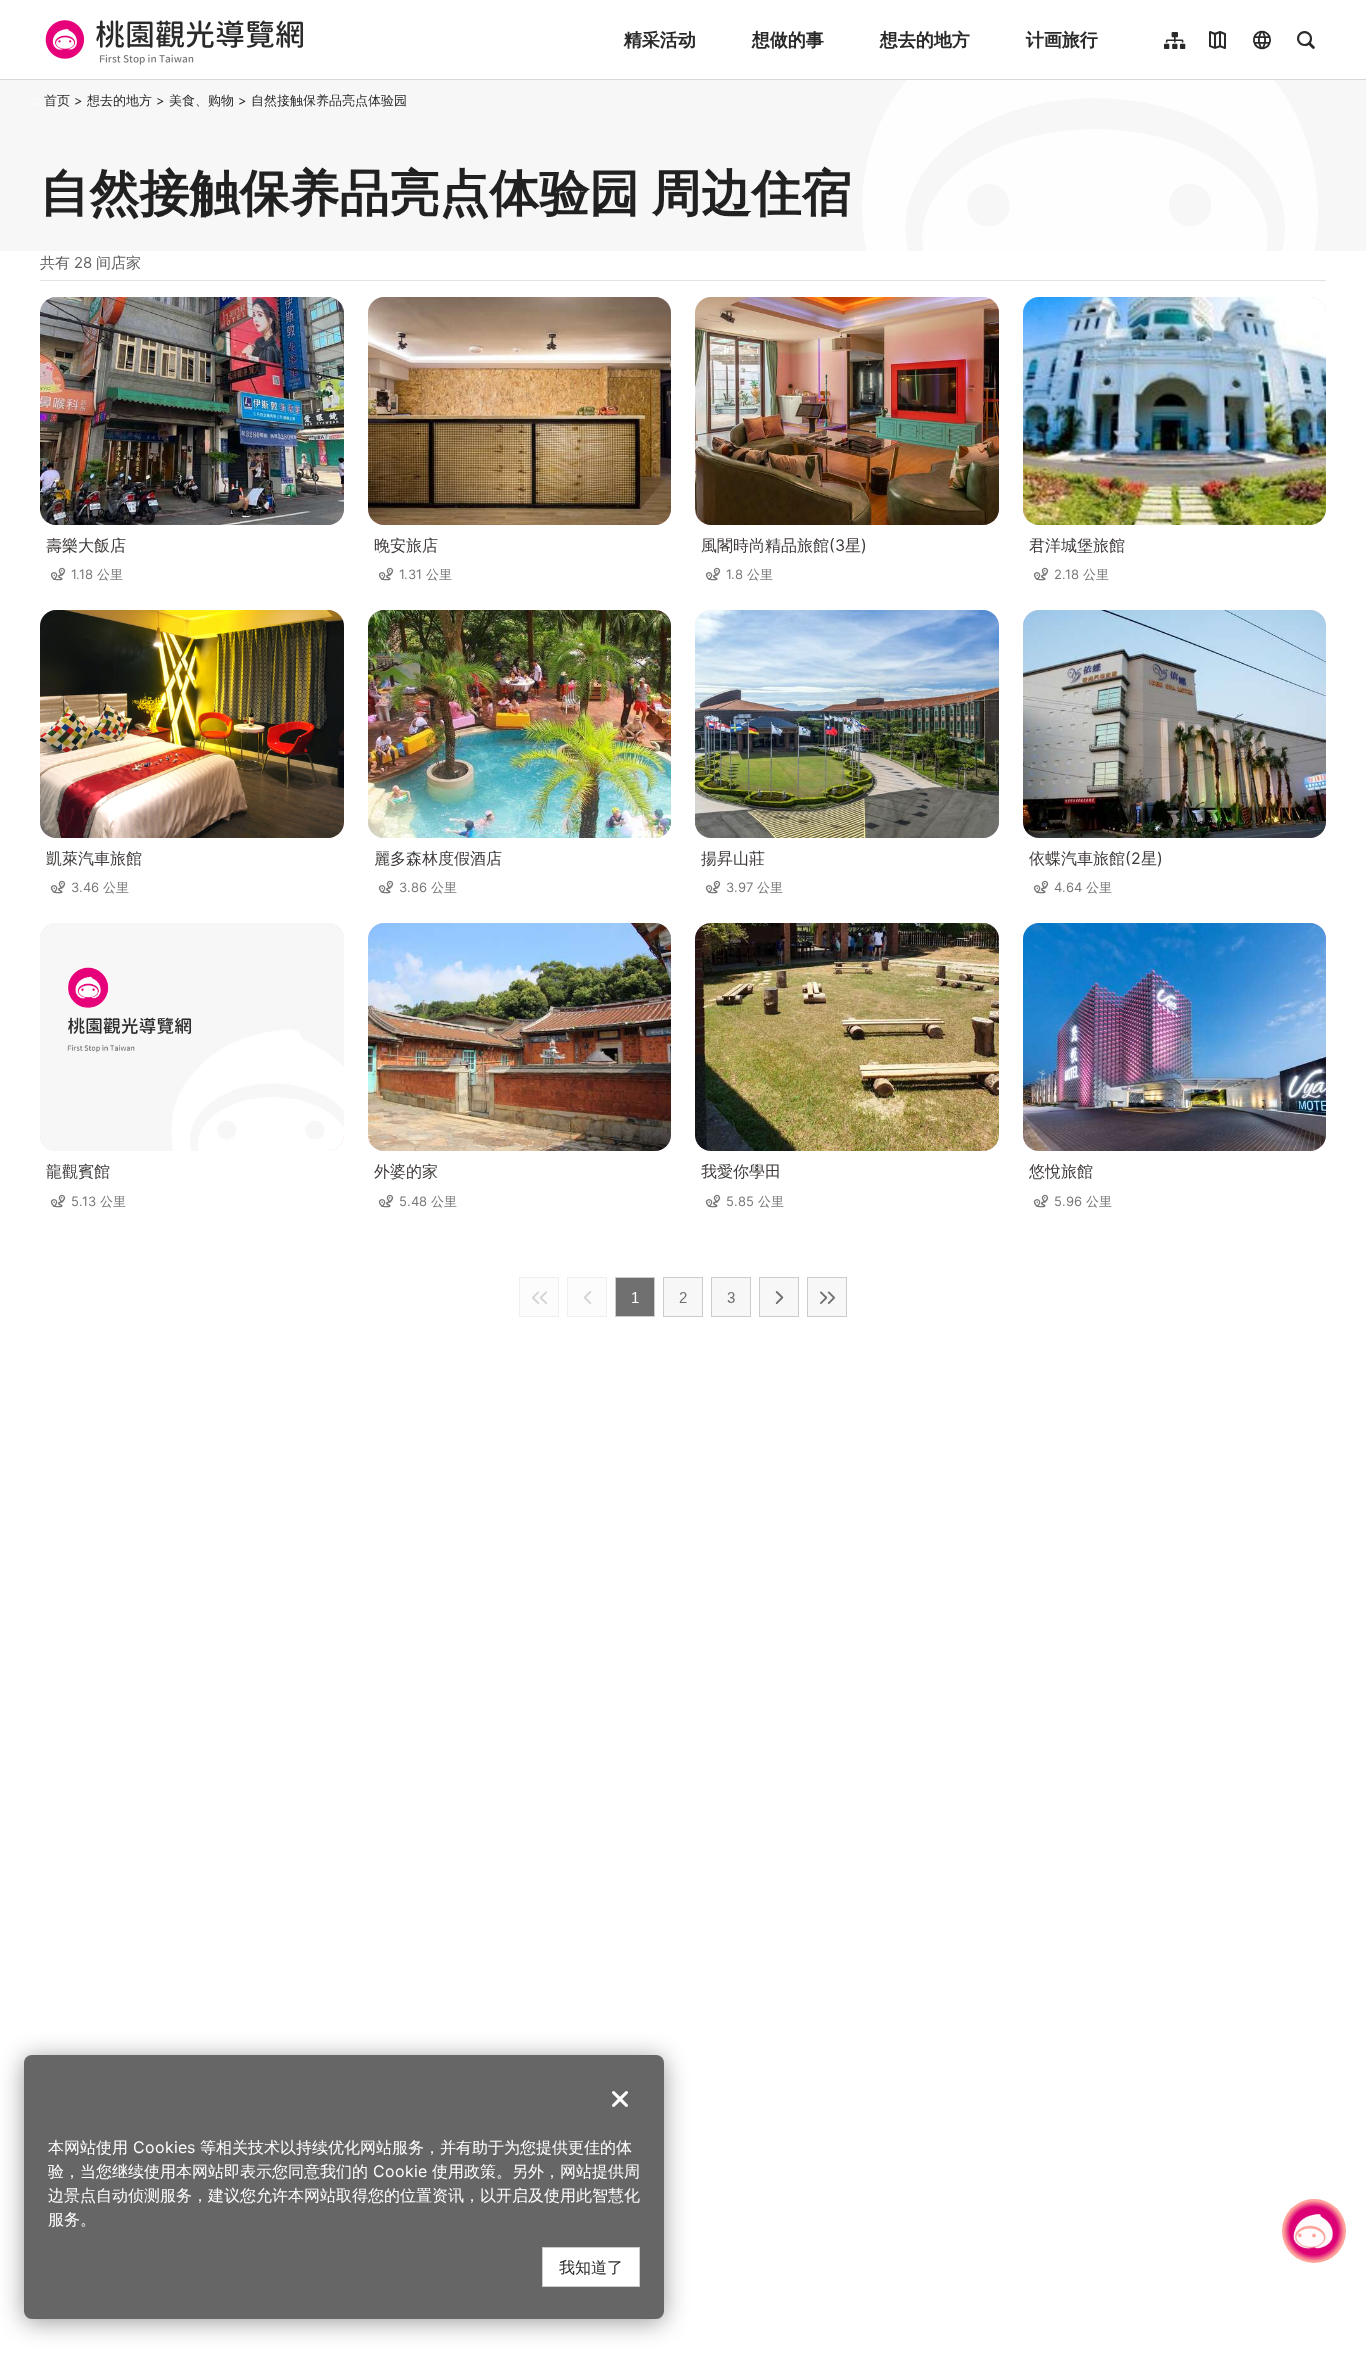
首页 (57, 100)
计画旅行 (1062, 39)
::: (34, 100)
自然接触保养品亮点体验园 (329, 100)
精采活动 (660, 39)
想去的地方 (925, 39)
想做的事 (788, 39)
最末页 (827, 1297)
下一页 (779, 1297)
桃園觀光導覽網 (171, 40)
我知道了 (591, 2266)
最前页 (539, 1297)
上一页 (587, 1297)
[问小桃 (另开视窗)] (1314, 2231)
